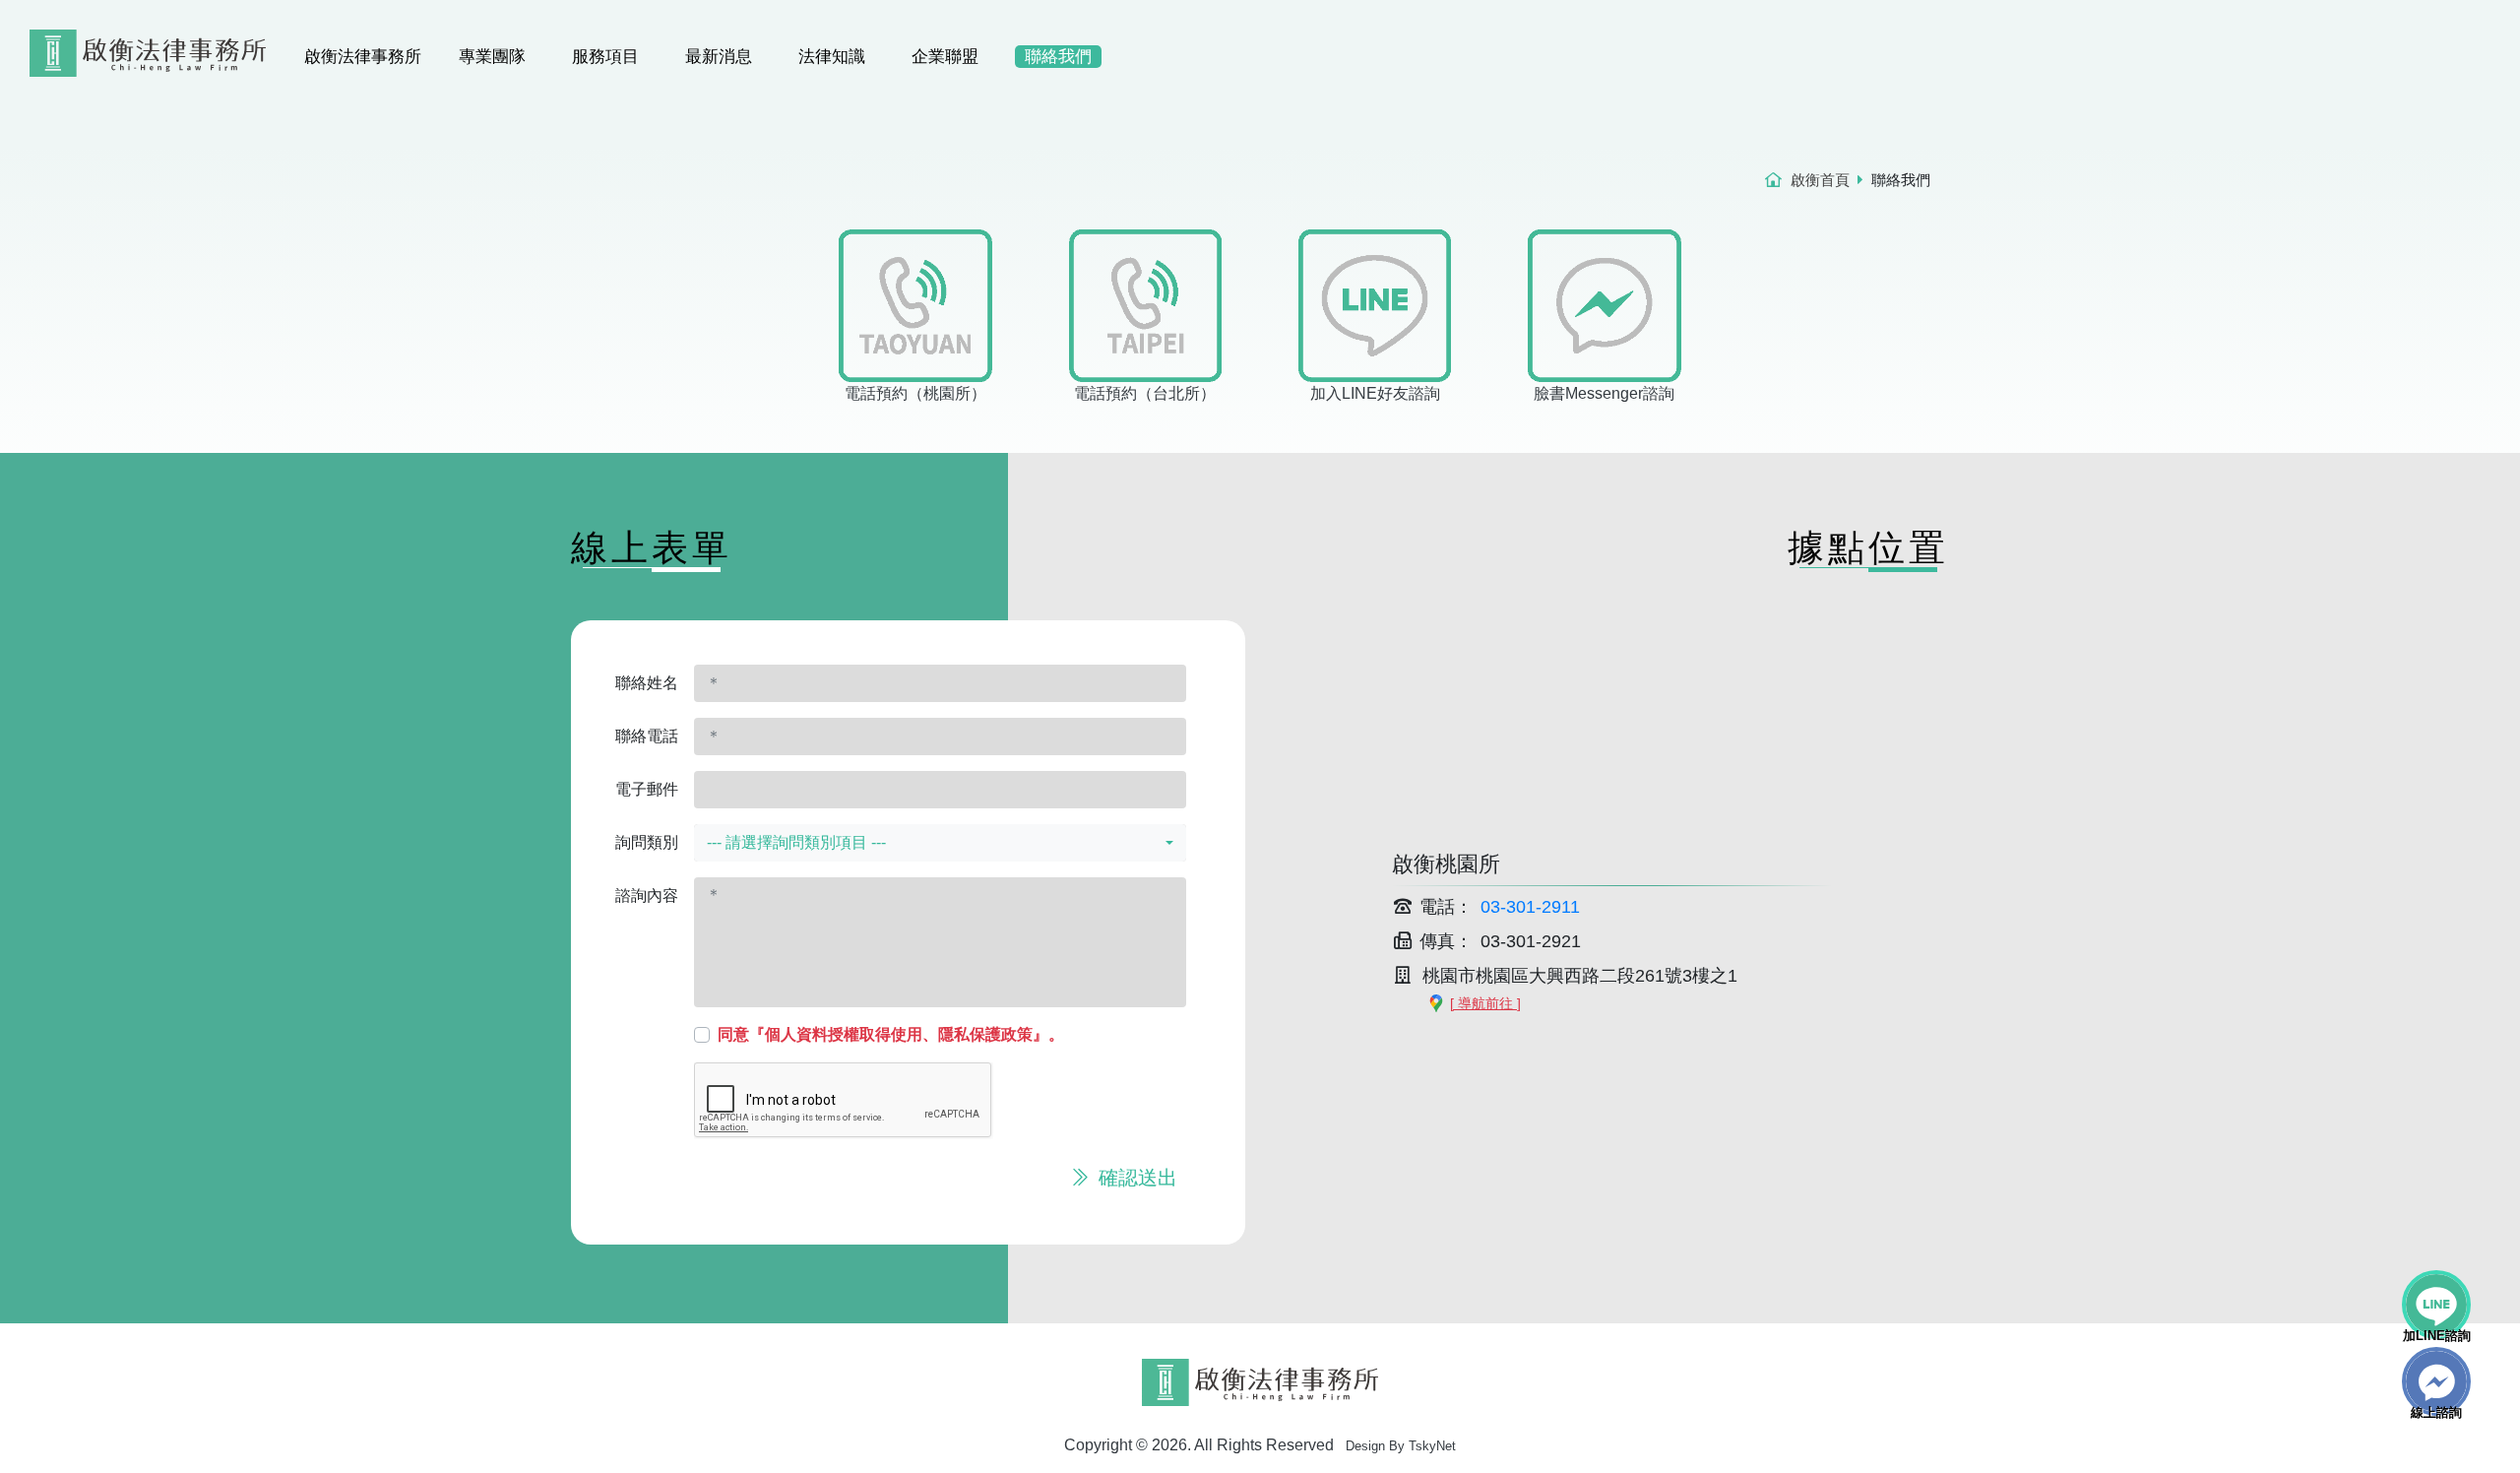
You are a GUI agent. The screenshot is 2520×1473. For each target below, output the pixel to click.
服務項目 (605, 57)
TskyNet (1432, 1446)
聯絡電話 (647, 736)
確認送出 (1135, 1178)
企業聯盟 (945, 57)
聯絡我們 (1058, 57)
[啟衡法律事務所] (148, 40)
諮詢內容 (647, 896)
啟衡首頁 (1820, 180)
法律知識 (832, 57)
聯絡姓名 (647, 683)
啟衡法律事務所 (363, 57)
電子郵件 (647, 789)
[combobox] (940, 843)
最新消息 (719, 57)
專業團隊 (492, 57)
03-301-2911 (1530, 907)
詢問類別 (647, 842)
